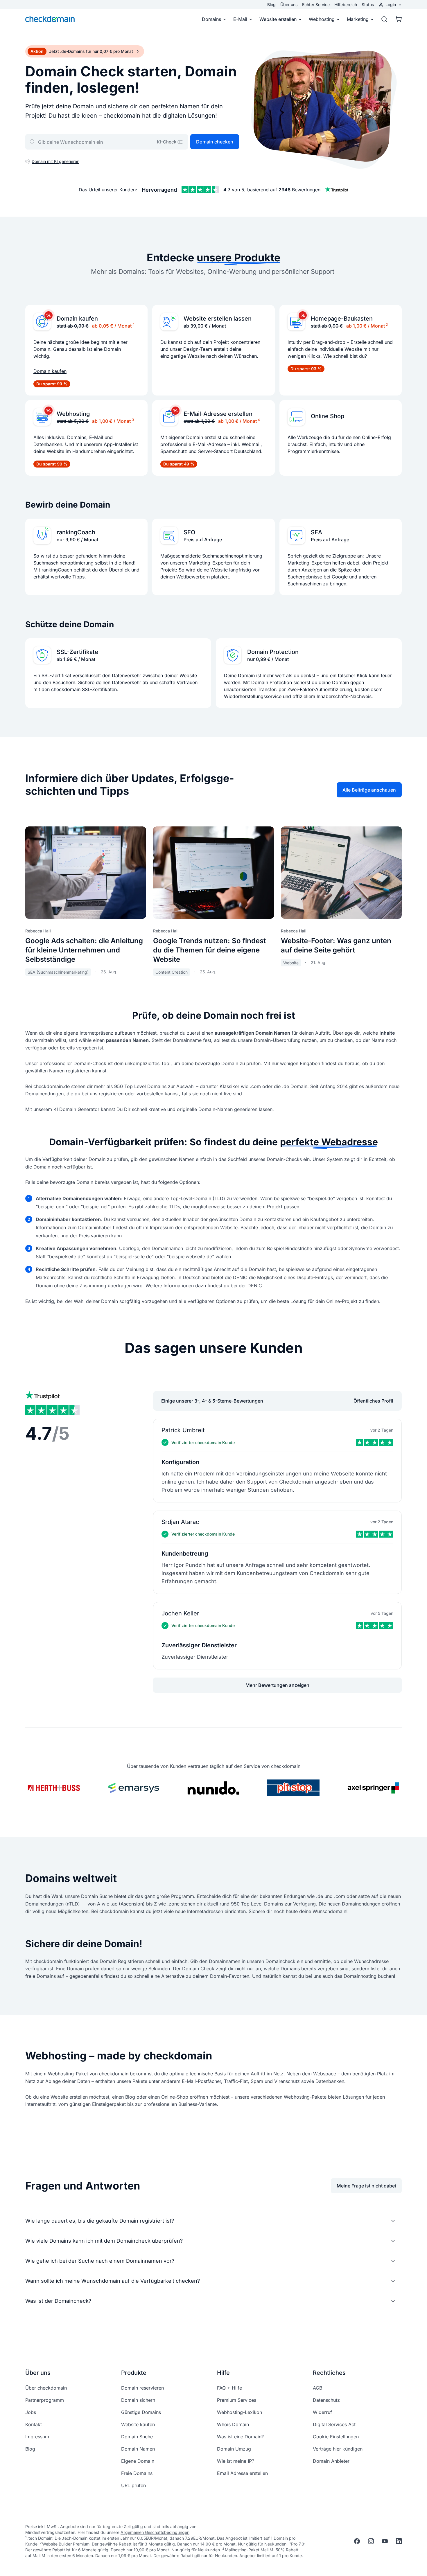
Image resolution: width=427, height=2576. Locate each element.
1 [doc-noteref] (134, 325)
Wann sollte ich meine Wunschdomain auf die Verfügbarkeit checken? (113, 2281)
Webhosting (322, 19)
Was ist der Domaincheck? (58, 2301)
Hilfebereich (346, 5)
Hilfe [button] (223, 2373)
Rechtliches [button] (329, 2373)
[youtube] (385, 2541)
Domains (211, 19)
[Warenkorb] (397, 19)
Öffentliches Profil (373, 1401)
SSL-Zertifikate (77, 652)
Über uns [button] (38, 2373)
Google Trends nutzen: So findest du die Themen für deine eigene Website (209, 950)
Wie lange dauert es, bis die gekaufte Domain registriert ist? (100, 2221)
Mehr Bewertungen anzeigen (277, 1685)
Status (368, 5)
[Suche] (384, 19)
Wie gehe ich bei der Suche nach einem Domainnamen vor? (100, 2261)
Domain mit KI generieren (55, 161)
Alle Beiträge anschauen (369, 790)
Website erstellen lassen (218, 319)
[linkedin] (399, 2541)
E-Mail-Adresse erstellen (218, 414)
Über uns (289, 5)
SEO (189, 532)
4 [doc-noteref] (259, 420)
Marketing (358, 19)
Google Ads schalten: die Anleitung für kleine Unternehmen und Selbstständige (84, 950)
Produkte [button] (134, 2373)
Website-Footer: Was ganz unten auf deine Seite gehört (336, 945)
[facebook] (357, 2541)
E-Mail (240, 19)
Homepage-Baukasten (342, 319)
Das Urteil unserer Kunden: (108, 190)
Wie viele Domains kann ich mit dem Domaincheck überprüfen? (104, 2241)
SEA (316, 532)
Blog (271, 5)
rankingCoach (76, 532)
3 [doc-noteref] (133, 420)
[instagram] (371, 2541)
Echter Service (316, 5)
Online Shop (328, 416)
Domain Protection (273, 652)
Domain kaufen (77, 319)
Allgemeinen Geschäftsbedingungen (155, 2532)
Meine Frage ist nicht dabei (366, 2186)
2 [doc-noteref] (387, 325)
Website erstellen (278, 19)
